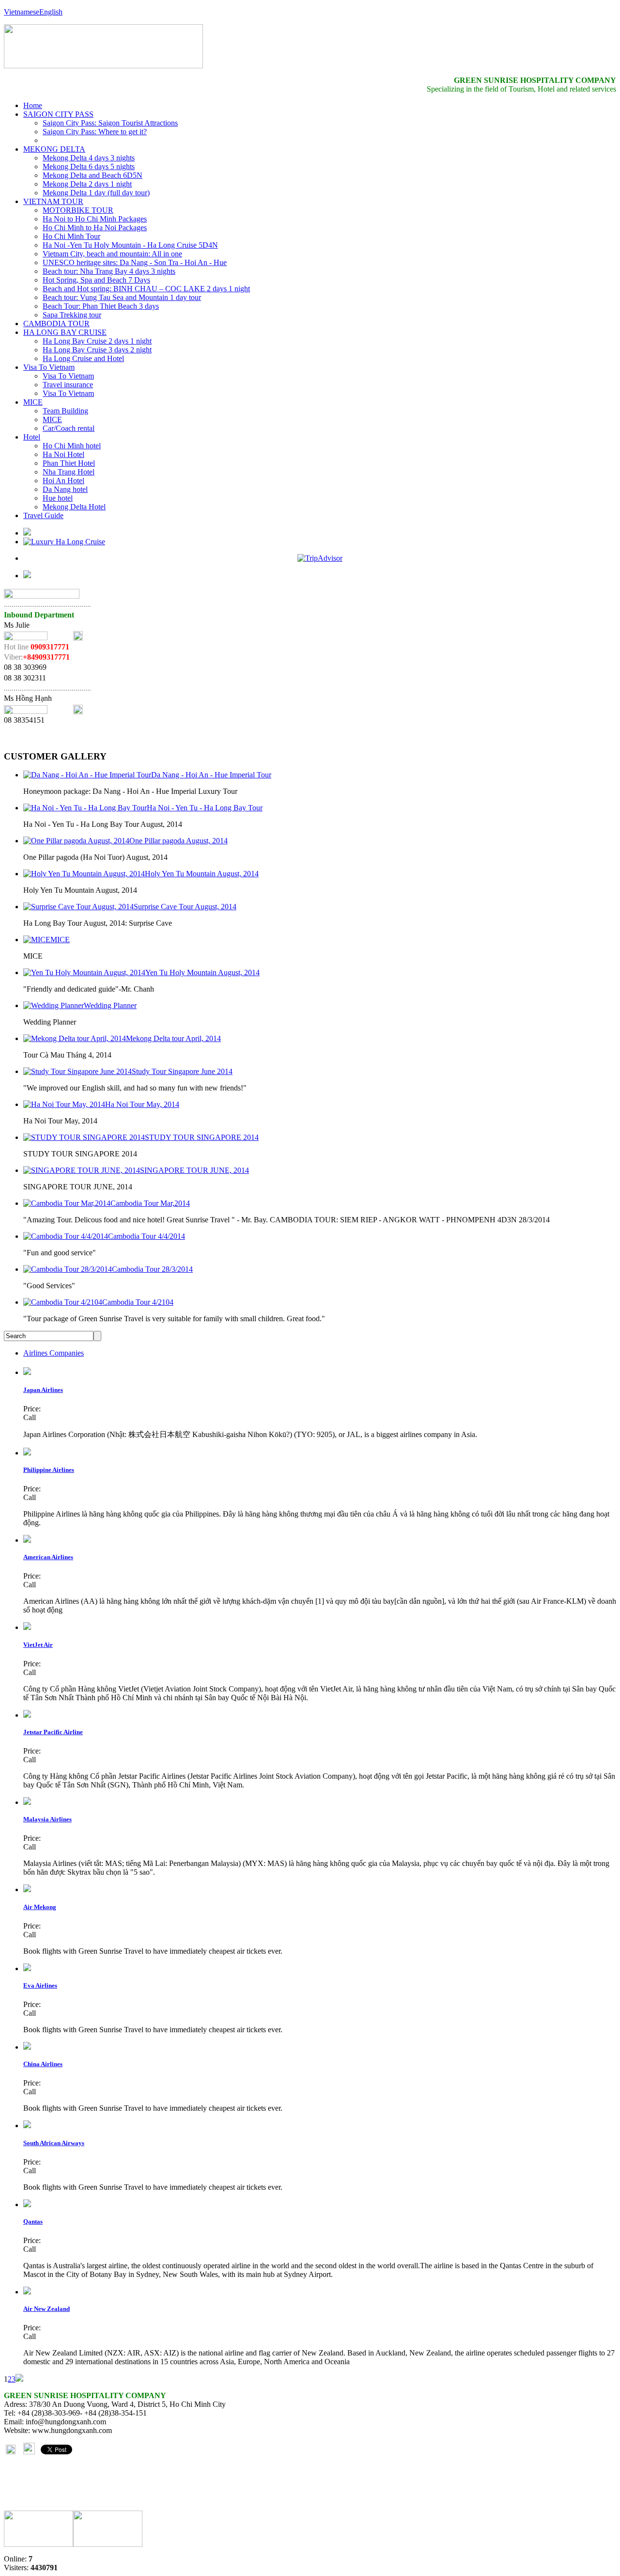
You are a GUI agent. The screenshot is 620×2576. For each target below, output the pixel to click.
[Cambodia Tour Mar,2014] (67, 1203)
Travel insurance (68, 385)
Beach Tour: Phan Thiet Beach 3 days (101, 306)
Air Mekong (40, 1907)
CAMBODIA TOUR (56, 324)
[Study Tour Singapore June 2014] (77, 1071)
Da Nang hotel (65, 489)
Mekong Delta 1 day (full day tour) (96, 193)
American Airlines (48, 1557)
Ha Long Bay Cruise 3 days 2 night (97, 350)
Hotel (32, 437)
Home (33, 105)
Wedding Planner (110, 1005)
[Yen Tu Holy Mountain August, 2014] (84, 972)
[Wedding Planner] (54, 1005)
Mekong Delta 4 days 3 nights (89, 158)
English (51, 12)
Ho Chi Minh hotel (72, 446)
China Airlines (43, 2064)
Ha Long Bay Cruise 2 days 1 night (97, 341)
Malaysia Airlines (47, 1819)
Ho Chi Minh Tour (71, 236)
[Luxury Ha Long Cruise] (64, 542)
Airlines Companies (54, 1353)
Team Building (65, 411)
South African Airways (54, 2143)
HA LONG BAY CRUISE (65, 332)
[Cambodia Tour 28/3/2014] (68, 1269)
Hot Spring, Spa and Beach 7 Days (96, 280)
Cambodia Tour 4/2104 (138, 1302)
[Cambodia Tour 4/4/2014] (66, 1236)
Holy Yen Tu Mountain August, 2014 (202, 874)
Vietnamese (22, 12)
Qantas (33, 2221)
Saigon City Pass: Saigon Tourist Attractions (110, 123)
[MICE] (37, 940)
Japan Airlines (43, 1390)
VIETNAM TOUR (53, 201)
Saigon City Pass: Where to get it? (95, 132)
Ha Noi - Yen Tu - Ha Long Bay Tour (205, 808)
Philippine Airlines (49, 1470)
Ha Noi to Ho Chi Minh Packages (95, 219)
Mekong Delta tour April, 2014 (173, 1038)
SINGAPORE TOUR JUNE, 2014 (194, 1170)
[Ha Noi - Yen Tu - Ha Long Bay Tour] (85, 808)
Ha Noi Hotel (63, 454)
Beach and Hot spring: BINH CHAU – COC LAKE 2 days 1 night (146, 289)
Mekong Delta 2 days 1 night (87, 184)
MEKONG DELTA (54, 149)
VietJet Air (38, 1645)
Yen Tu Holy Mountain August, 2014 (202, 972)
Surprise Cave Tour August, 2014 (185, 907)
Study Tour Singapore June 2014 (182, 1071)
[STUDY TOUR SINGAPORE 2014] (84, 1137)
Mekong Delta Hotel (74, 507)
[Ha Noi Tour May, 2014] (64, 1104)
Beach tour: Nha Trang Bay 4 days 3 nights (109, 271)
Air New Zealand (46, 2309)
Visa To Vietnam (49, 367)
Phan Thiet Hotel (69, 463)
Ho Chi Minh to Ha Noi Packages (95, 228)
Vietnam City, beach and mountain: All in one (112, 254)
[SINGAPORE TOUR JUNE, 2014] (82, 1170)
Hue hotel (58, 498)
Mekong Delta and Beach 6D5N (93, 175)
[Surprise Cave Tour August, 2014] (78, 907)
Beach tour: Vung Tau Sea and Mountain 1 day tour (122, 297)
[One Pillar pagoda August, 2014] (76, 841)
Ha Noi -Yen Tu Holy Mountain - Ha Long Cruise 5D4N (130, 245)
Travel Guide (43, 515)
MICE (33, 402)
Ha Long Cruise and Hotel (83, 358)
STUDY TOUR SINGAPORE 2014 (202, 1137)
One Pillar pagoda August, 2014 (178, 841)
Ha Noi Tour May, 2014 (142, 1104)
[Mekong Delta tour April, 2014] (75, 1038)
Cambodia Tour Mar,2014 (150, 1203)
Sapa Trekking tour (72, 315)
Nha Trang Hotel (69, 472)
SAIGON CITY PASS (58, 114)
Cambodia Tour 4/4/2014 (147, 1236)
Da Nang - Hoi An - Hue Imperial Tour (211, 775)
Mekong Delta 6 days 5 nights (89, 166)
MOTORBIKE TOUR (78, 210)
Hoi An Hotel (63, 481)
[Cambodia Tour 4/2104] (63, 1302)
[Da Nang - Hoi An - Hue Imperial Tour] (87, 775)
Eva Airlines (40, 1985)
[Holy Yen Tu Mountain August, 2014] (84, 874)
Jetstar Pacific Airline (53, 1732)
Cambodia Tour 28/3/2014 (152, 1269)
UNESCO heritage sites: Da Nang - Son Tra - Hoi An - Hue (135, 262)
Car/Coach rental (69, 428)
